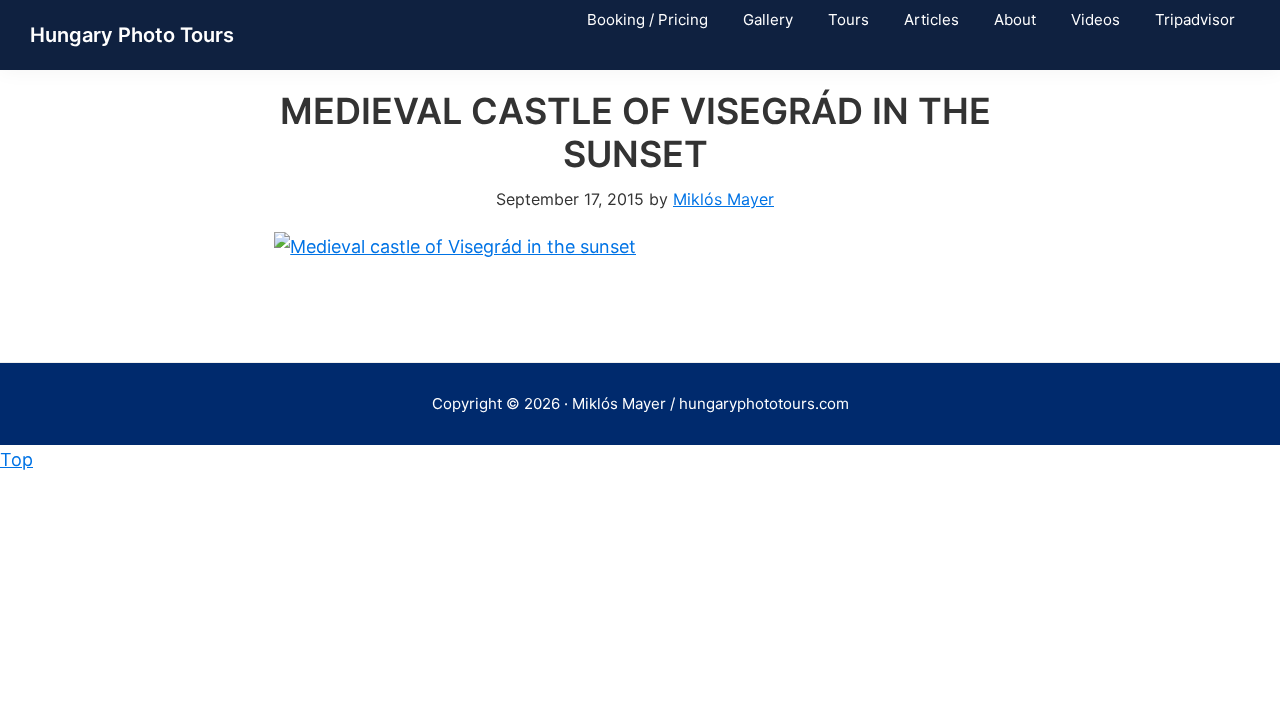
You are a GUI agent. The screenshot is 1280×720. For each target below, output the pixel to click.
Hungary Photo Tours (132, 35)
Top (16, 459)
